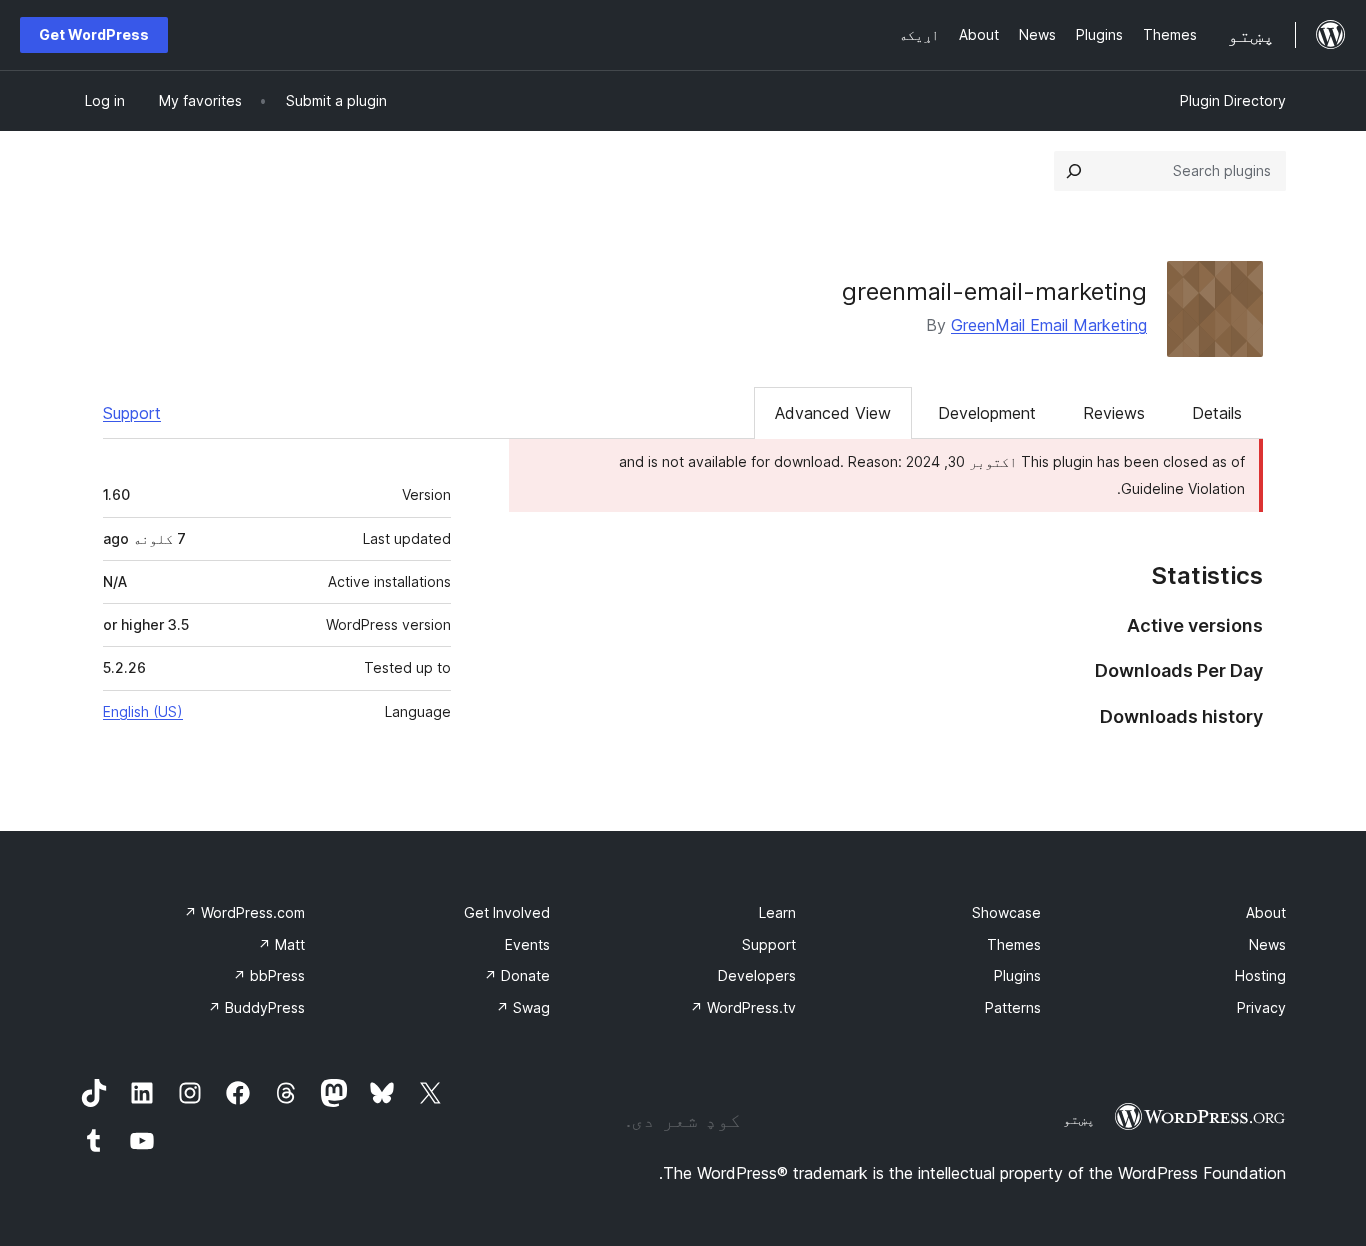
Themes (1014, 944)
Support (132, 413)
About (1266, 912)
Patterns (1013, 1007)
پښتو (1079, 1119)
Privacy (1261, 1007)
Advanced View (833, 413)
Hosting (1260, 975)
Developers (757, 975)
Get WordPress (94, 34)
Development (987, 413)
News (1267, 944)
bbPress (269, 975)
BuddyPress (256, 1007)
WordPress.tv (743, 1007)
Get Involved (507, 912)
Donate (517, 975)
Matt (281, 944)
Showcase (1006, 912)
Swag (523, 1007)
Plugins (1017, 975)
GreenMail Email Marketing (1049, 325)
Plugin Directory (1233, 100)
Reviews (1114, 413)
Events (527, 944)
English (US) (143, 711)
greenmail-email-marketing (994, 291)
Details (1217, 413)
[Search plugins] (1074, 171)
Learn (777, 912)
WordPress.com (244, 912)
